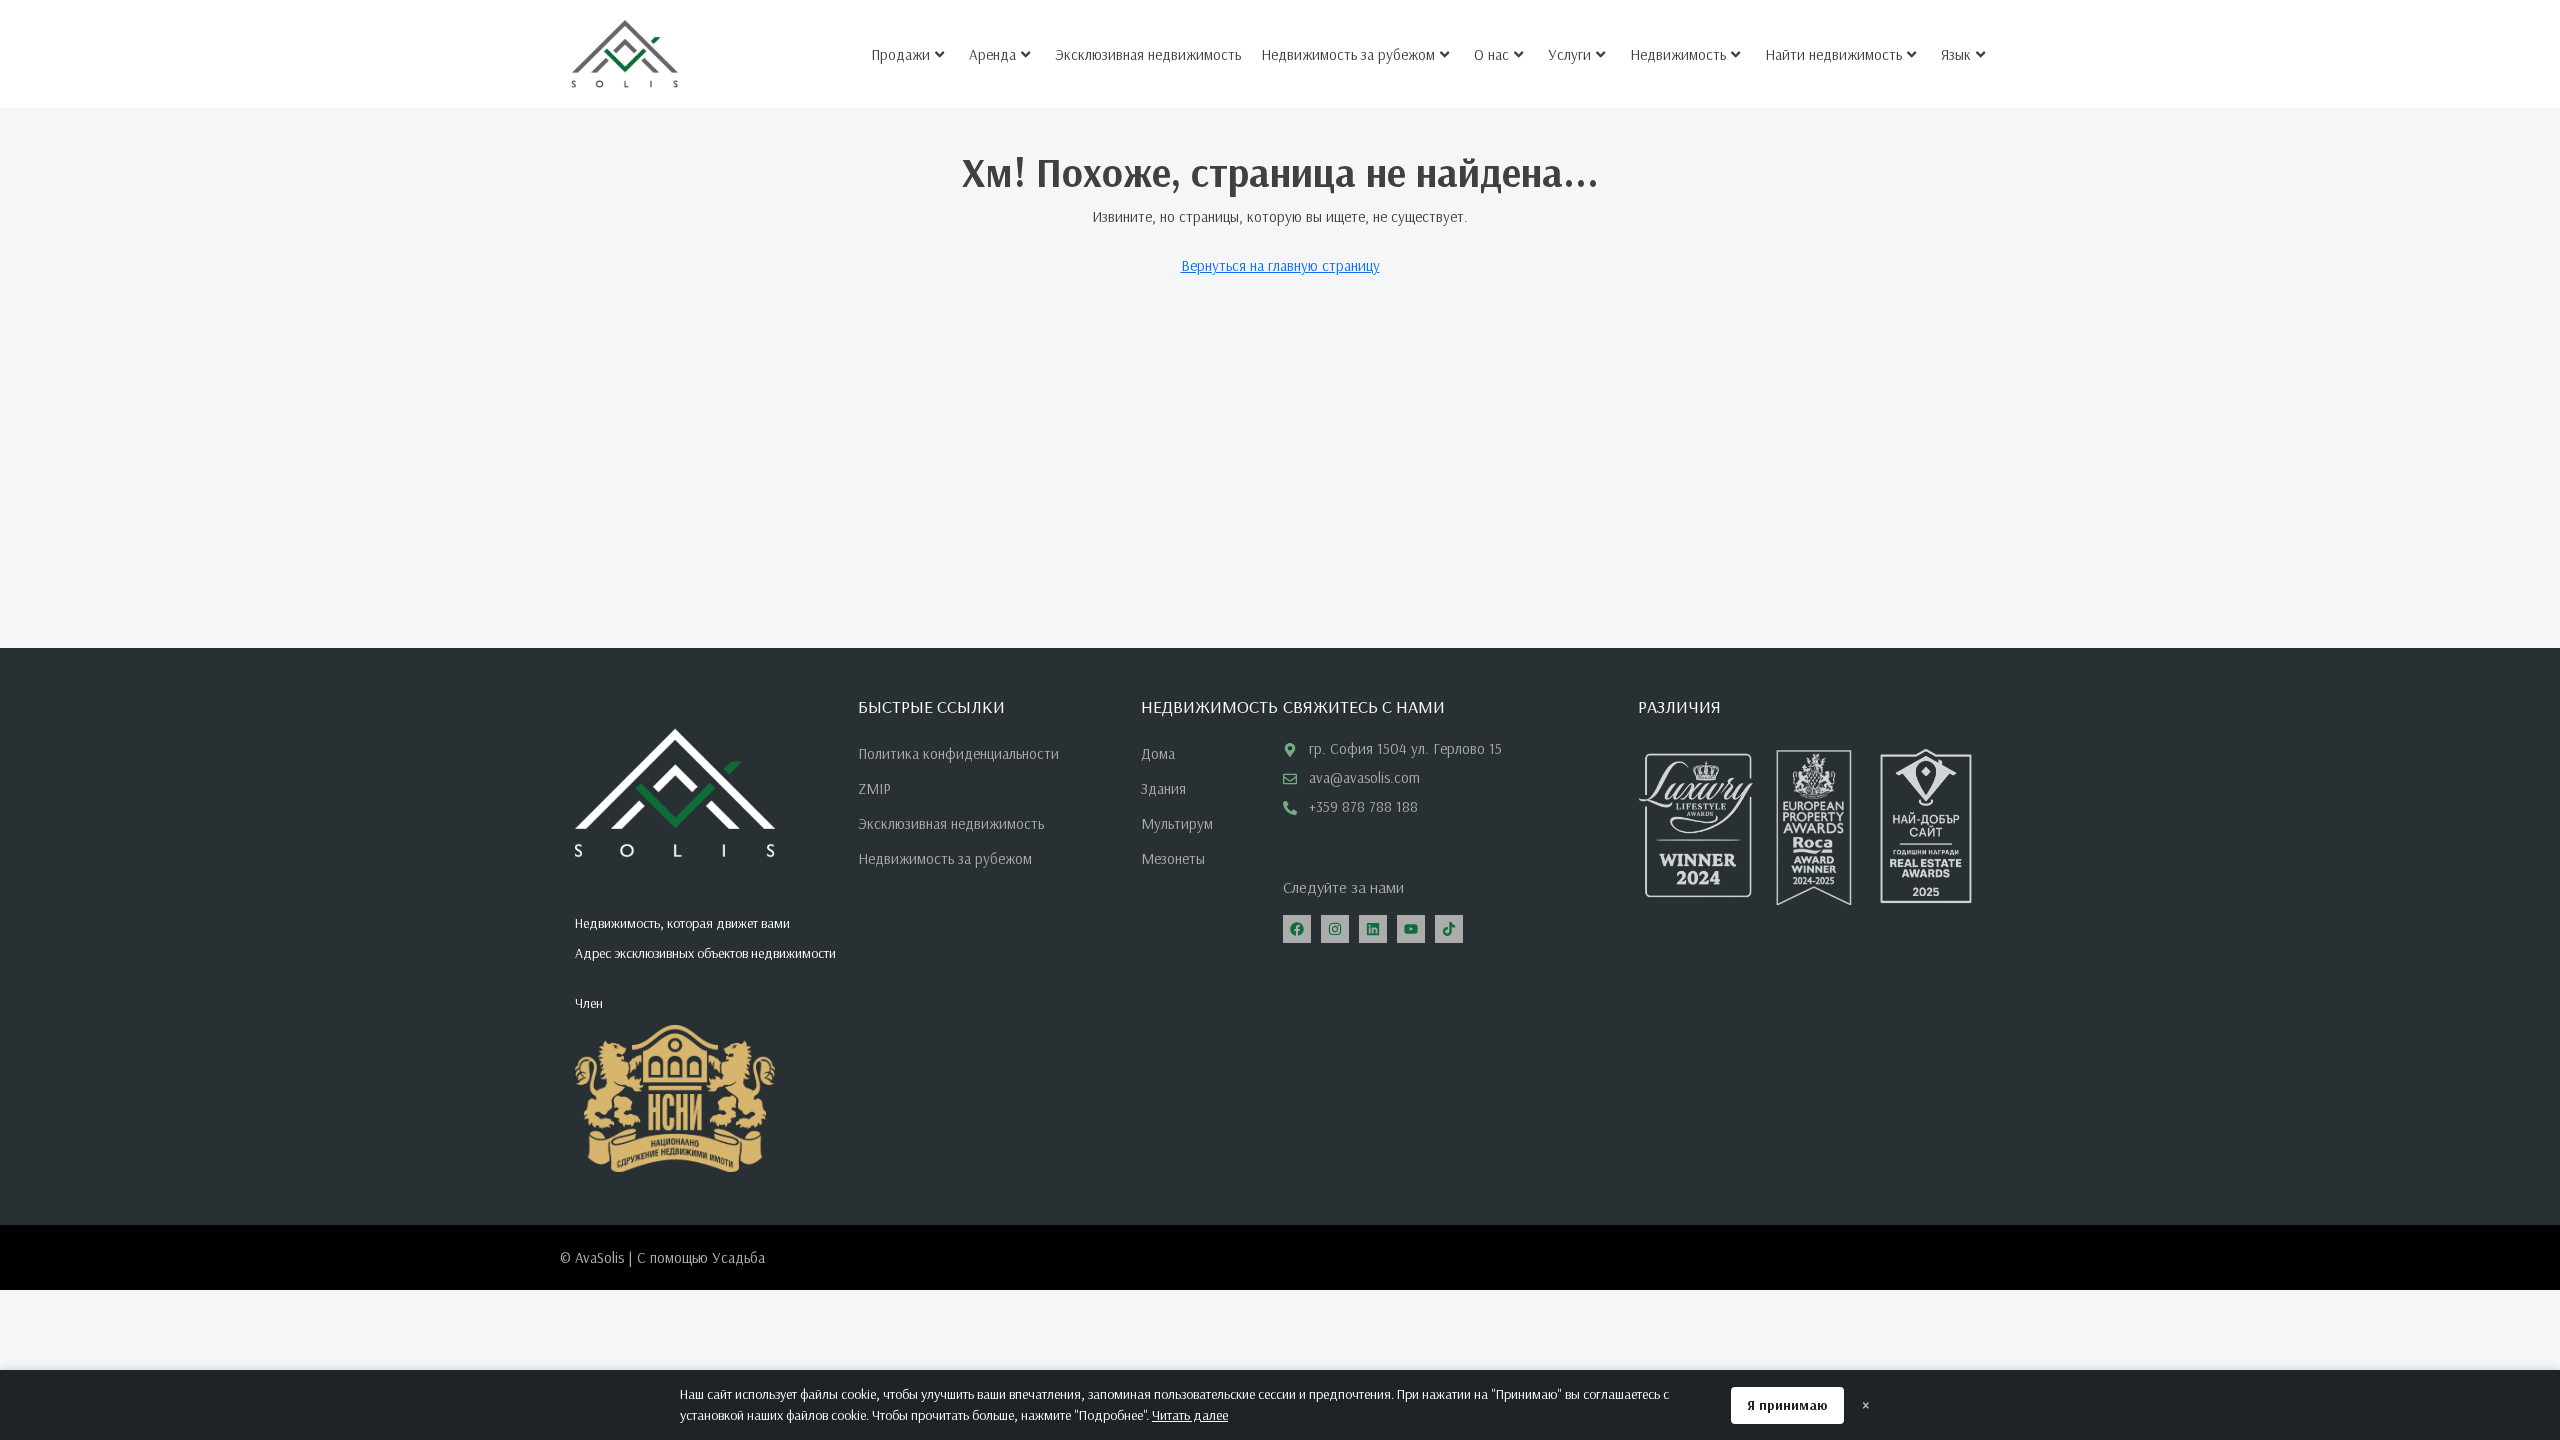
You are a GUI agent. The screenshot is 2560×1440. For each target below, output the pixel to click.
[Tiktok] (1449, 929)
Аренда (992, 54)
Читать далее (1190, 1415)
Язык (1956, 54)
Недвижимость (1678, 54)
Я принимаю (1787, 1405)
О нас (1491, 54)
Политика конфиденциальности (958, 753)
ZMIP (874, 788)
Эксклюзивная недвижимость (1148, 54)
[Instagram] (1335, 929)
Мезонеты (1173, 858)
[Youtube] (1411, 929)
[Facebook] (1297, 929)
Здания (1163, 788)
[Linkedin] (1373, 929)
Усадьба (738, 1257)
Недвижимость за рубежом (1348, 54)
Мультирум (1177, 823)
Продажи (900, 54)
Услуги (1569, 54)
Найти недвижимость (1833, 54)
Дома (1158, 753)
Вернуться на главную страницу (1280, 265)
